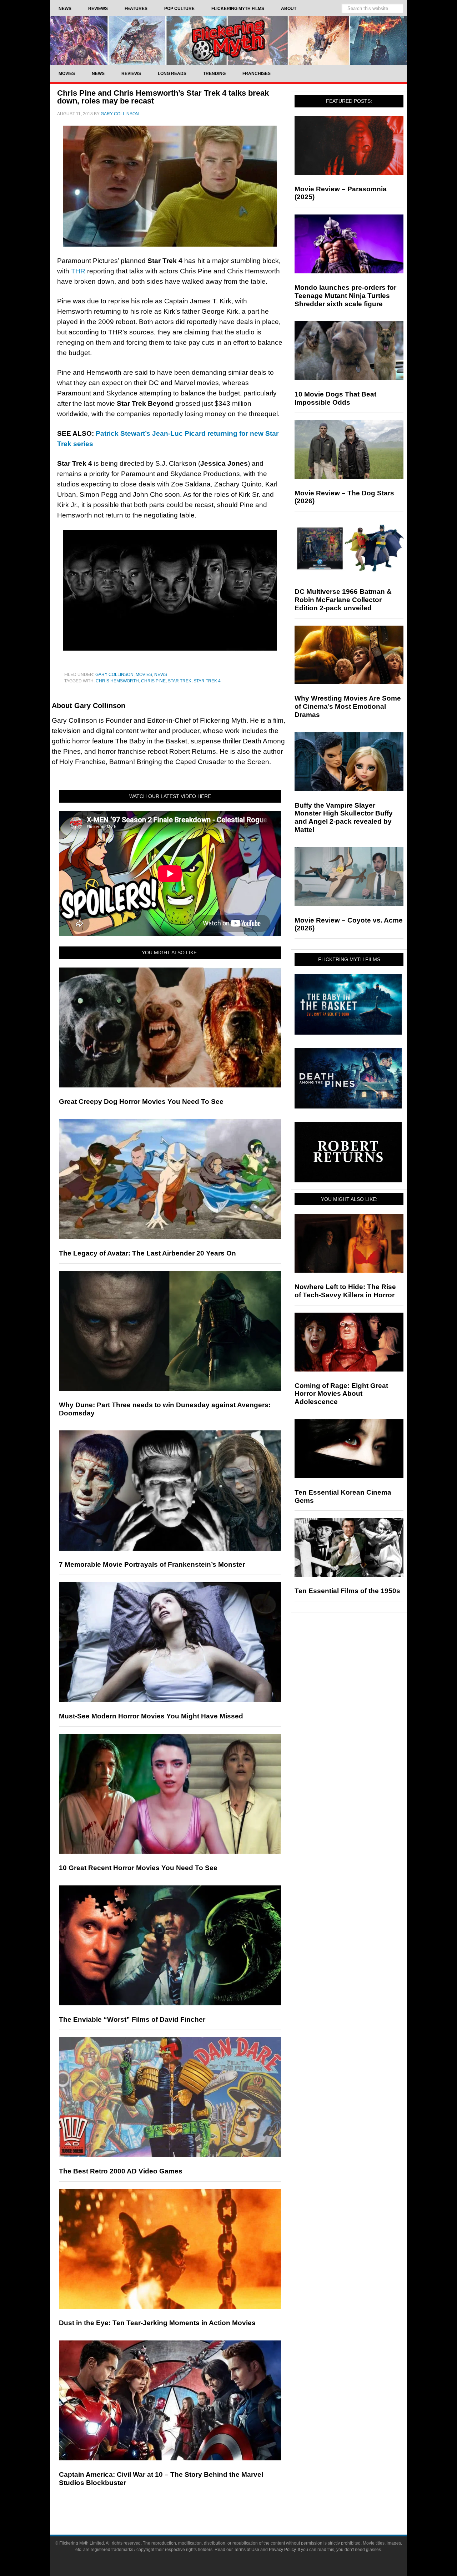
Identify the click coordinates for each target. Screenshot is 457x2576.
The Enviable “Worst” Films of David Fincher (132, 2019)
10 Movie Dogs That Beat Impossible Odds (335, 398)
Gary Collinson (114, 675)
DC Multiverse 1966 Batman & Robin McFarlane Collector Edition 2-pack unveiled (343, 600)
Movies (144, 675)
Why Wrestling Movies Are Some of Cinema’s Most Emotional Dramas (348, 706)
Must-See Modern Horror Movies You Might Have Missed (151, 1716)
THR (78, 271)
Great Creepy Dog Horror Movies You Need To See (141, 1102)
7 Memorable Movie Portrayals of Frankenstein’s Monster (152, 1564)
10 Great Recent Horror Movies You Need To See (138, 1868)
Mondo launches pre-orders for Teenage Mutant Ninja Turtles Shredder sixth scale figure (345, 296)
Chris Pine (153, 681)
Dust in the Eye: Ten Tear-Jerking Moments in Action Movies (157, 2323)
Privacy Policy (282, 2550)
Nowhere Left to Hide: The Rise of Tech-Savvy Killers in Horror (345, 1291)
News (161, 675)
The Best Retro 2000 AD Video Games (121, 2171)
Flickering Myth (228, 40)
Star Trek (180, 681)
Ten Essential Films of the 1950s (347, 1591)
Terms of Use (247, 2550)
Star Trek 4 (207, 681)
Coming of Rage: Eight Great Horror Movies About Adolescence (341, 1394)
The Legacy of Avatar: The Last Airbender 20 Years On (147, 1253)
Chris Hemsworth (117, 681)
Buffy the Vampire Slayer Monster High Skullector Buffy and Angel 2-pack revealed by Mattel (344, 817)
